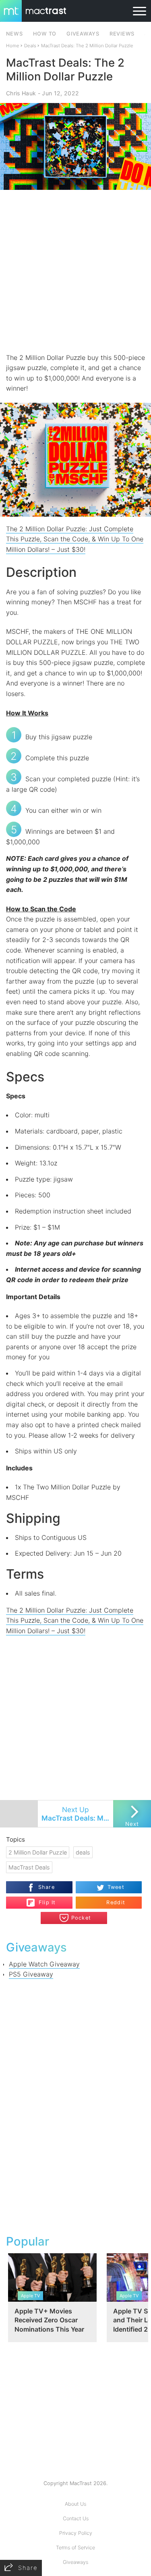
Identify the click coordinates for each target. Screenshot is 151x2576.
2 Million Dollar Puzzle (38, 1852)
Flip (43, 1899)
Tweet (116, 1887)
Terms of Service (75, 2548)
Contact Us (76, 2518)
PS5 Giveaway (31, 1974)
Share (47, 1887)
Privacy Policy (76, 2533)
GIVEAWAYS (83, 34)
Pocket (81, 1918)
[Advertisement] (75, 271)
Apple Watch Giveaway (44, 1964)
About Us (75, 2504)
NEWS (14, 34)
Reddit (116, 1902)
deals (83, 1852)
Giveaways (75, 2562)
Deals (30, 46)
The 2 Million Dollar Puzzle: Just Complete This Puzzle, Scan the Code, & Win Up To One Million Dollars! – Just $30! (75, 539)
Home (13, 46)
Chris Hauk (21, 93)
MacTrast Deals (29, 1867)
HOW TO (45, 34)
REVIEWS (122, 34)
